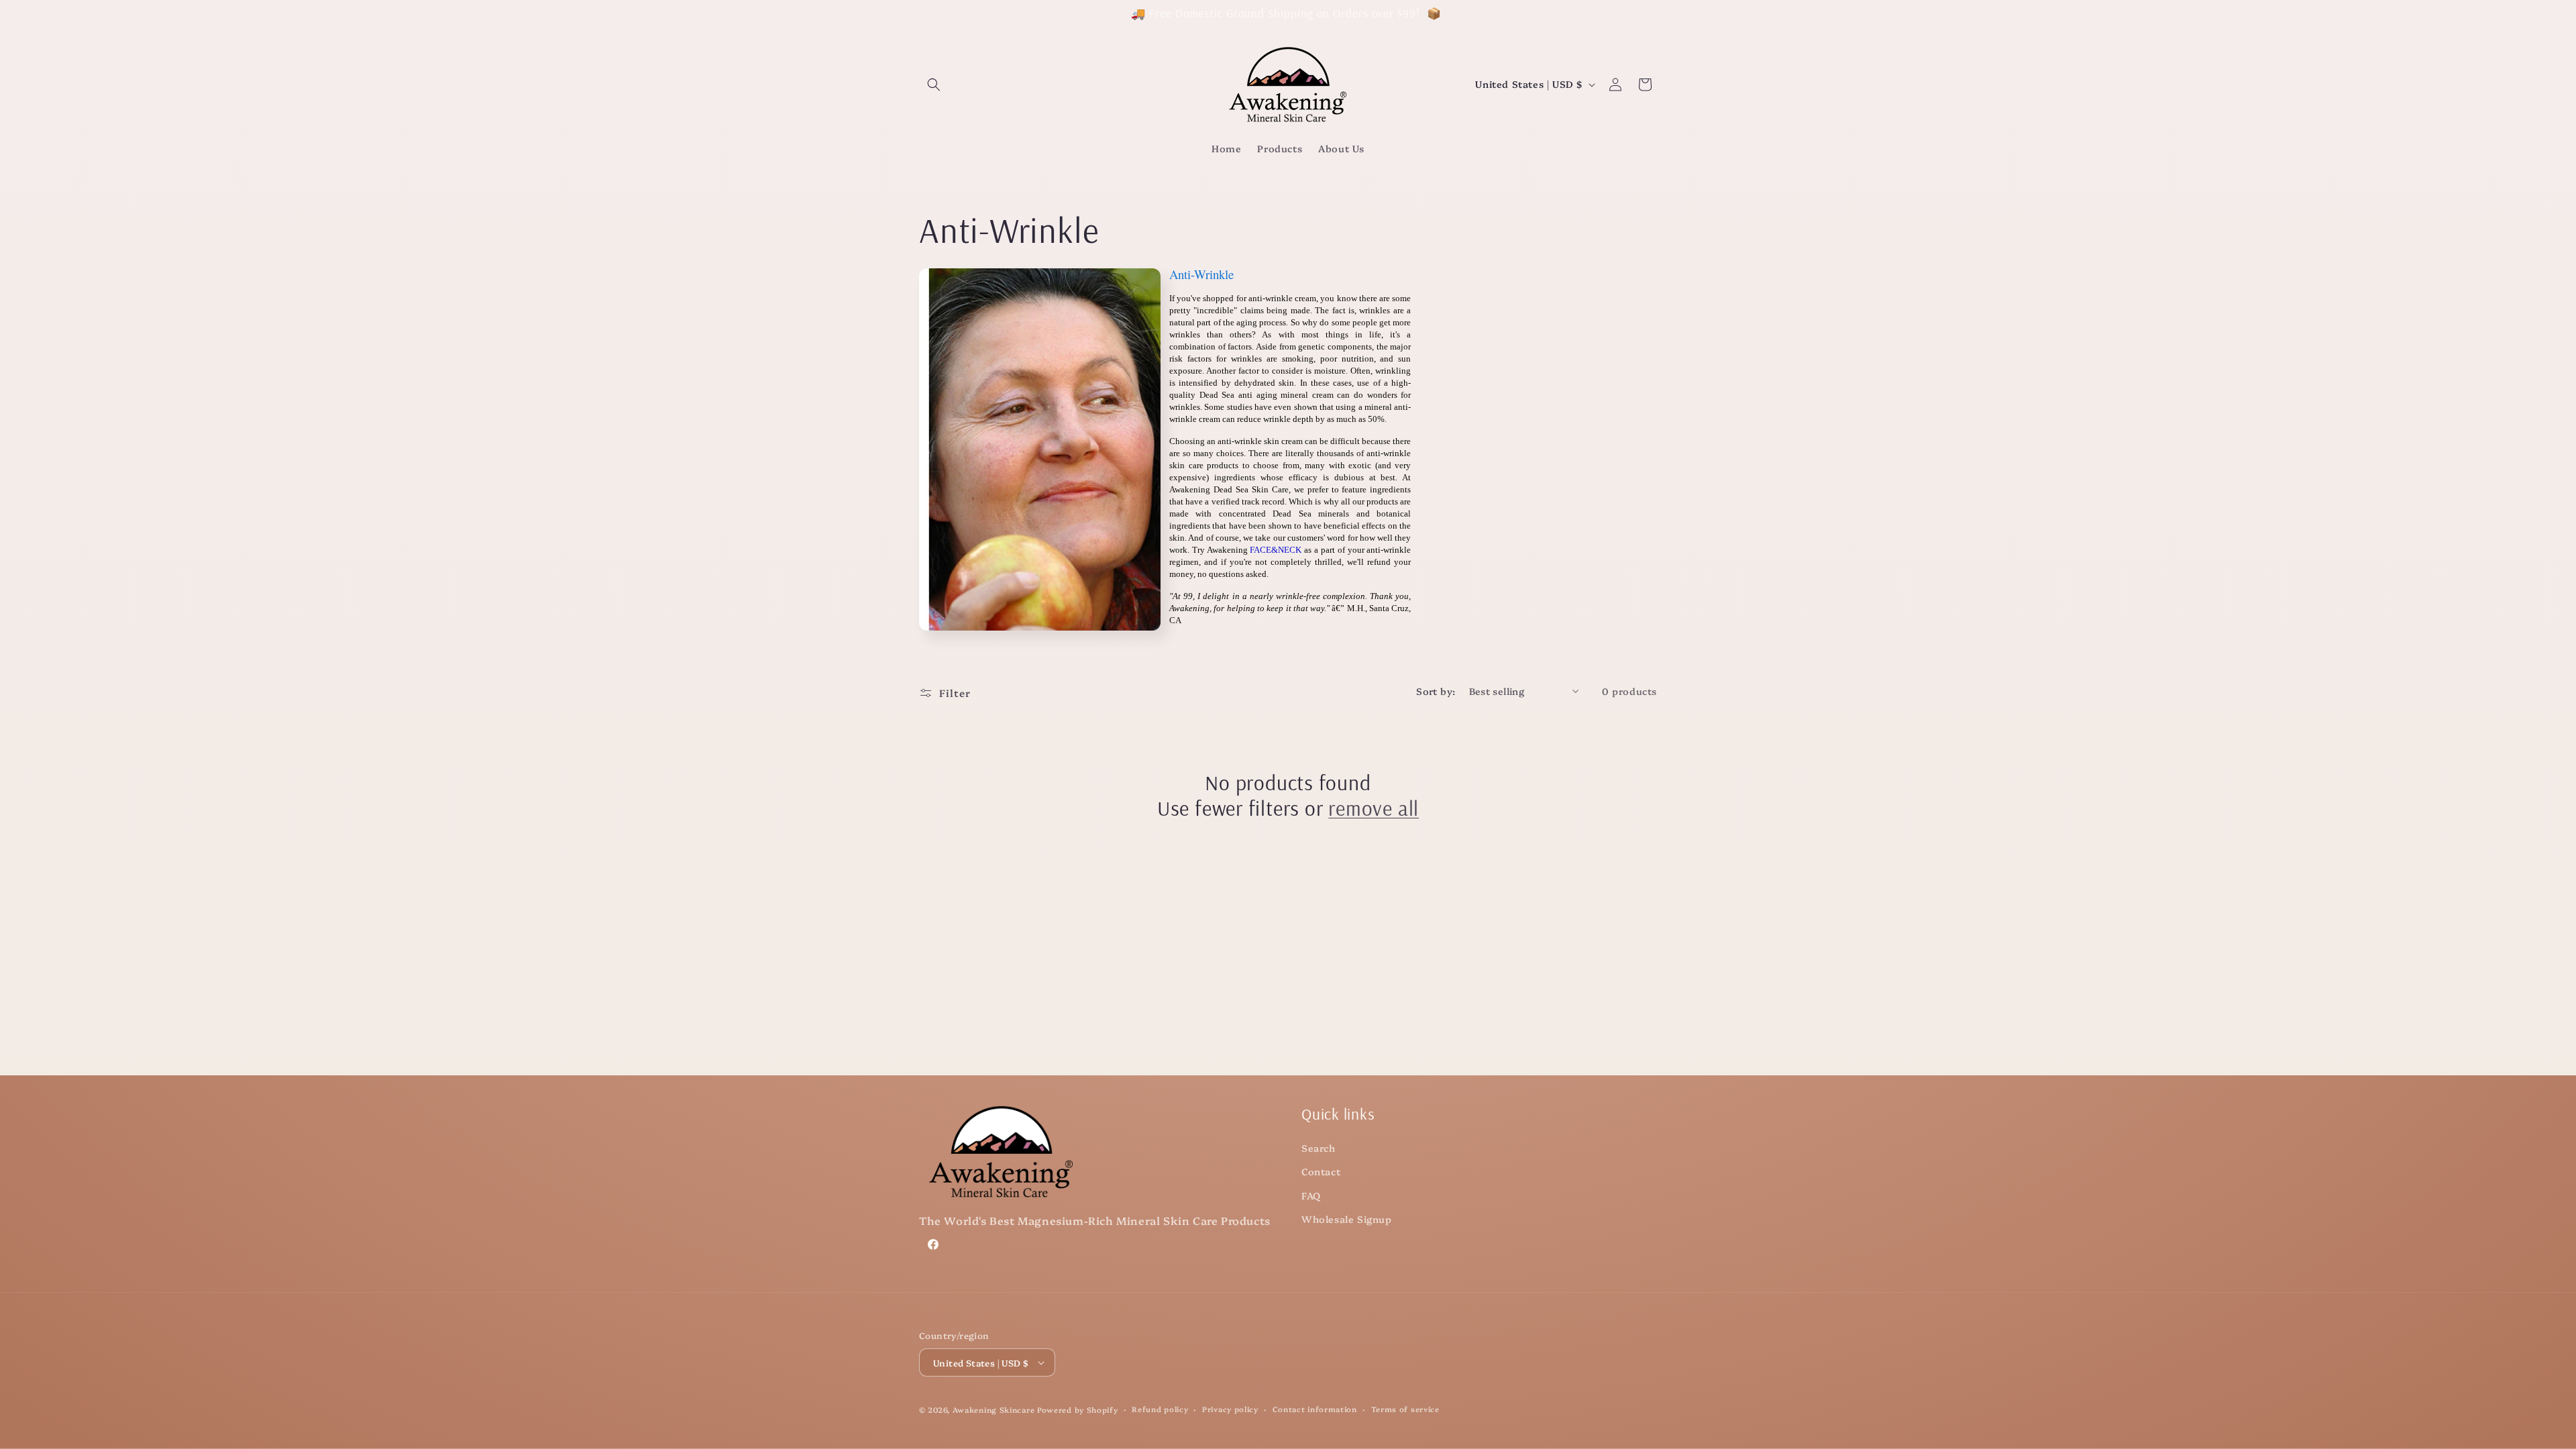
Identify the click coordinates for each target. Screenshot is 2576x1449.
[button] (934, 85)
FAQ (1311, 1195)
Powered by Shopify (1078, 1410)
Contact (1321, 1171)
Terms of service (1405, 1409)
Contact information (1315, 1409)
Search (1319, 1148)
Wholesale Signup (1347, 1219)
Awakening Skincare (994, 1410)
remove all (1374, 808)
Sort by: (1436, 691)
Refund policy (1160, 1409)
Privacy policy (1230, 1409)
